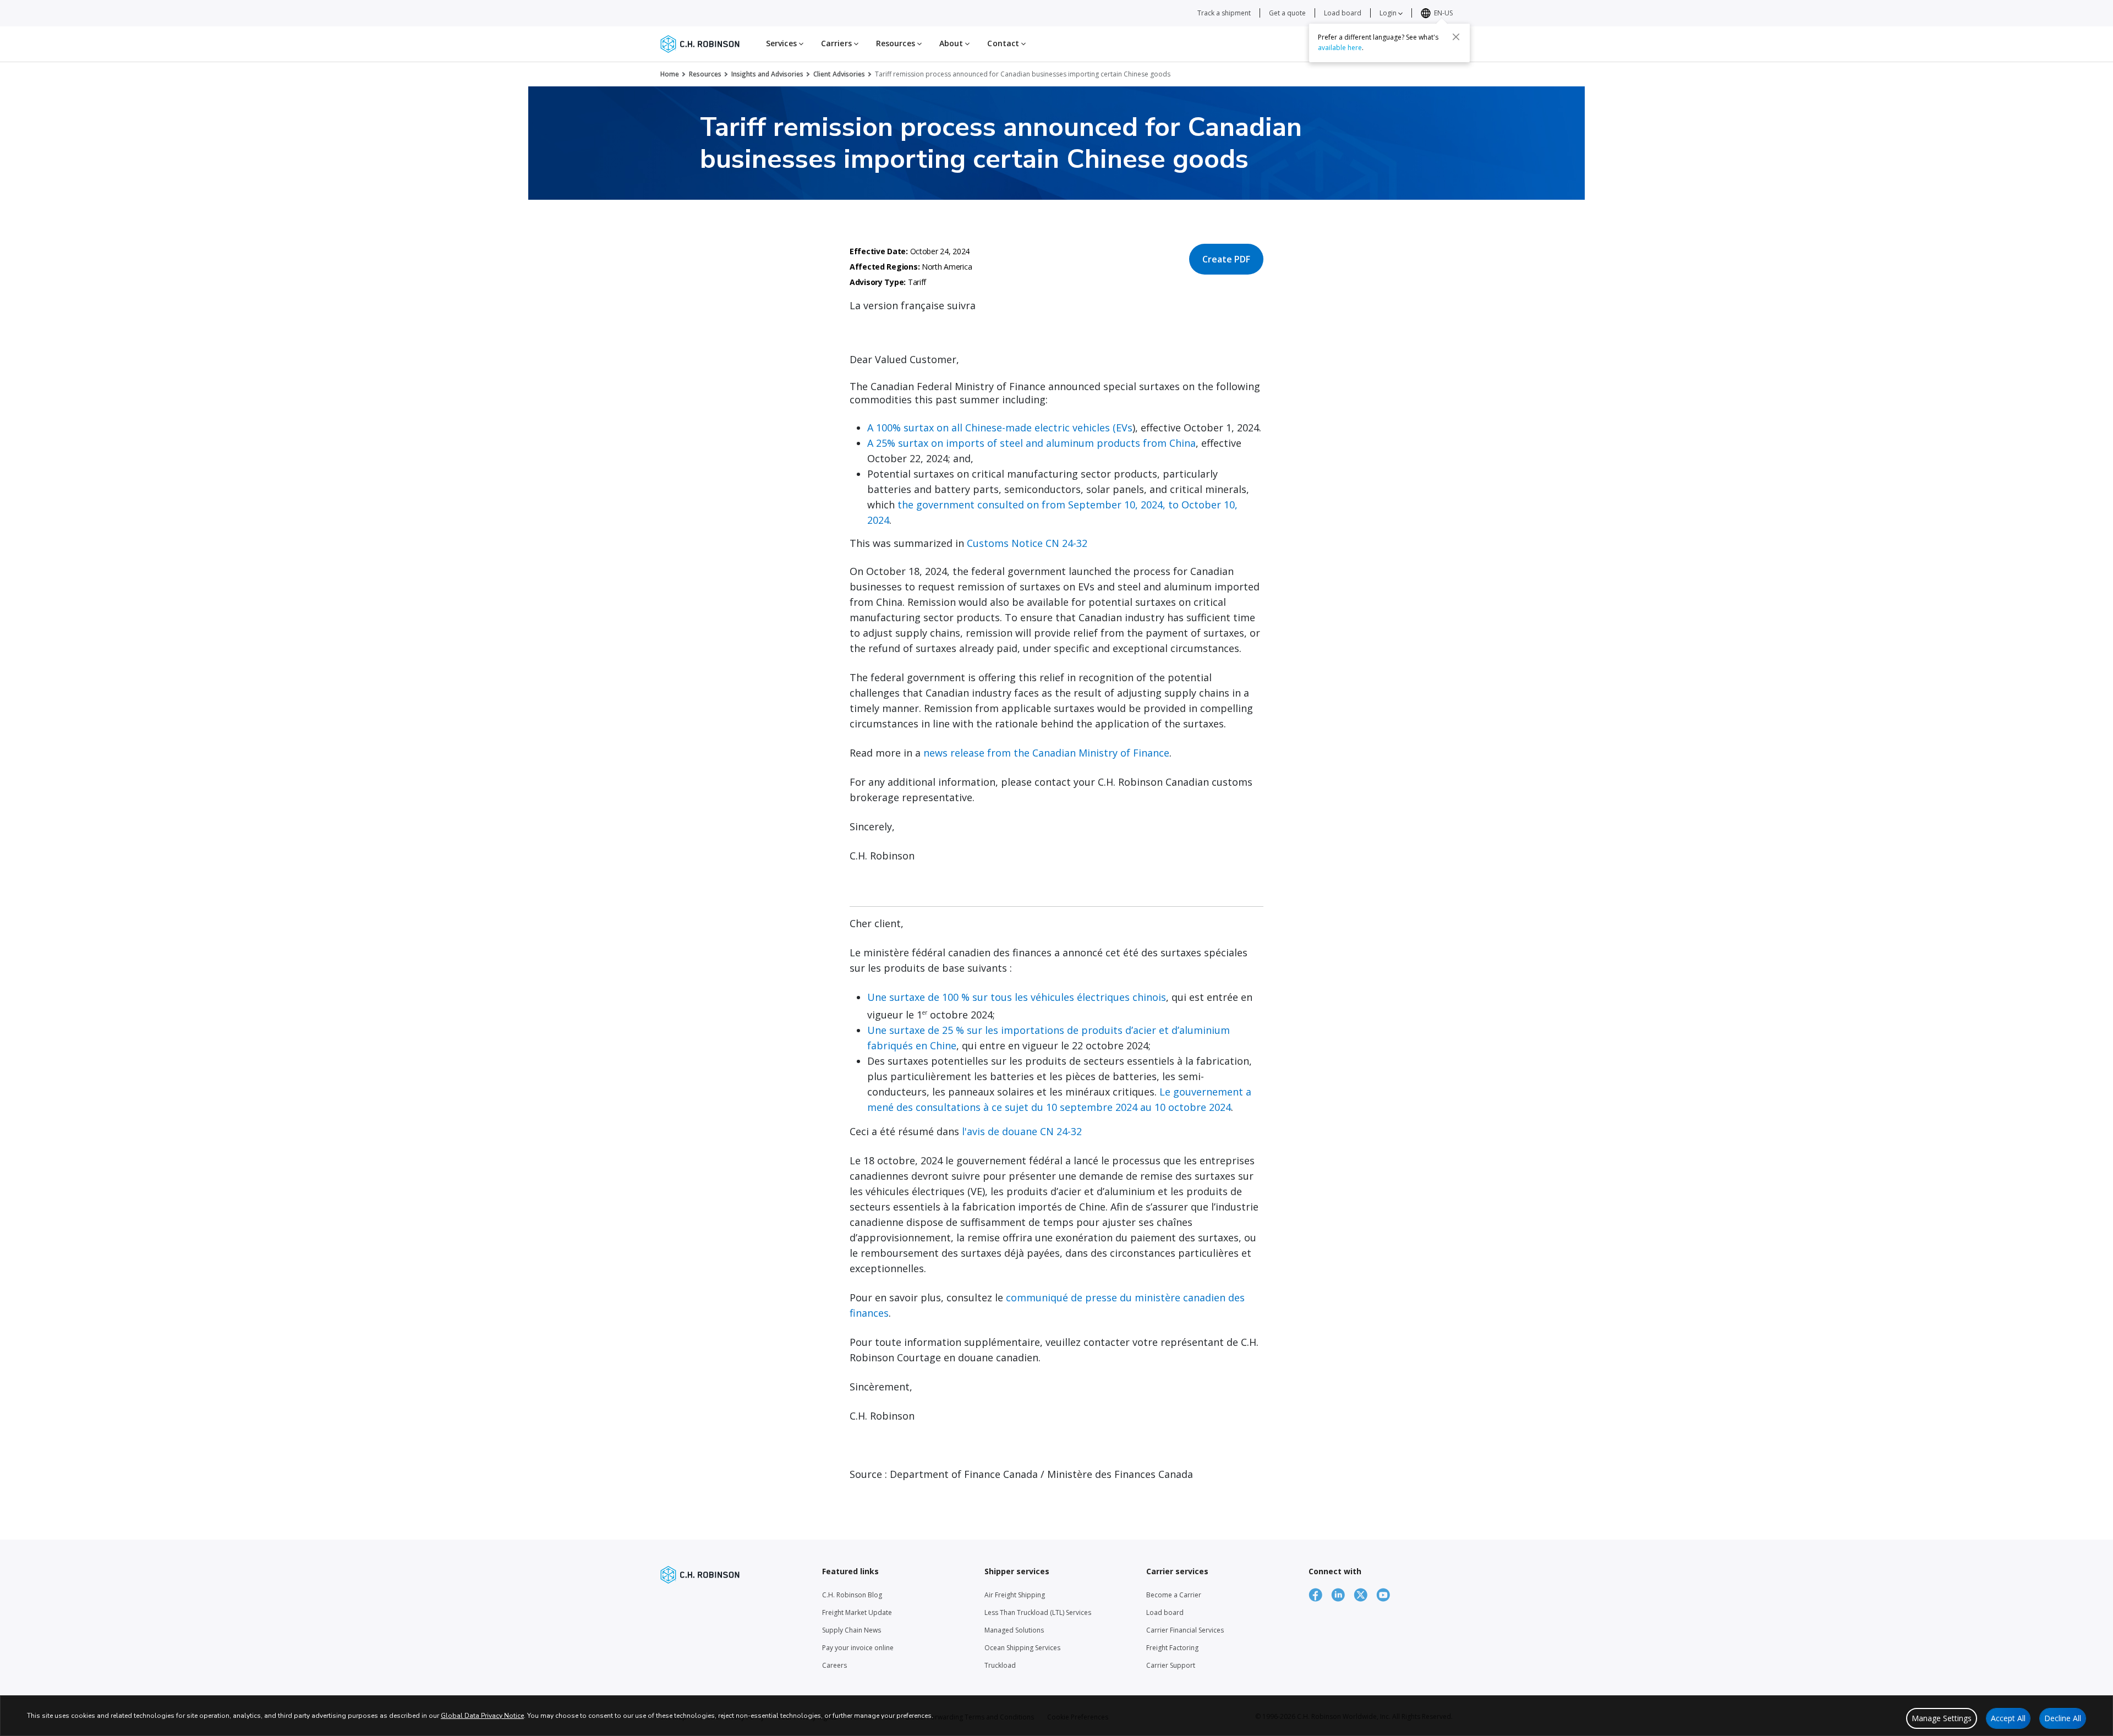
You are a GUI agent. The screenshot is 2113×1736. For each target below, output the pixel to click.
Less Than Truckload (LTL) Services (1038, 1612)
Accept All (2008, 1718)
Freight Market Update (857, 1612)
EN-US (1443, 13)
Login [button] (1389, 13)
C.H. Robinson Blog (852, 1595)
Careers (834, 1665)
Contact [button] (1004, 43)
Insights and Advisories (767, 74)
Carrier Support (1171, 1665)
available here (1340, 48)
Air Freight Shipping (1015, 1595)
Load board (1343, 13)
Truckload (1000, 1665)
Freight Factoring (1172, 1648)
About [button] (953, 43)
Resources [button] (897, 43)
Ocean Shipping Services (1022, 1648)
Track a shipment (1224, 13)
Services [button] (782, 43)
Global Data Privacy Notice (482, 1716)
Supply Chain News (852, 1630)
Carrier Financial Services (1185, 1630)
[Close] (1456, 37)
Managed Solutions (1014, 1630)
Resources (705, 74)
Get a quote (1287, 13)
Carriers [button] (837, 43)
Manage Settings (1942, 1718)
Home (670, 74)
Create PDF (1226, 259)
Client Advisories (839, 74)
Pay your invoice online (858, 1648)
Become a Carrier (1174, 1595)
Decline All (2063, 1718)
